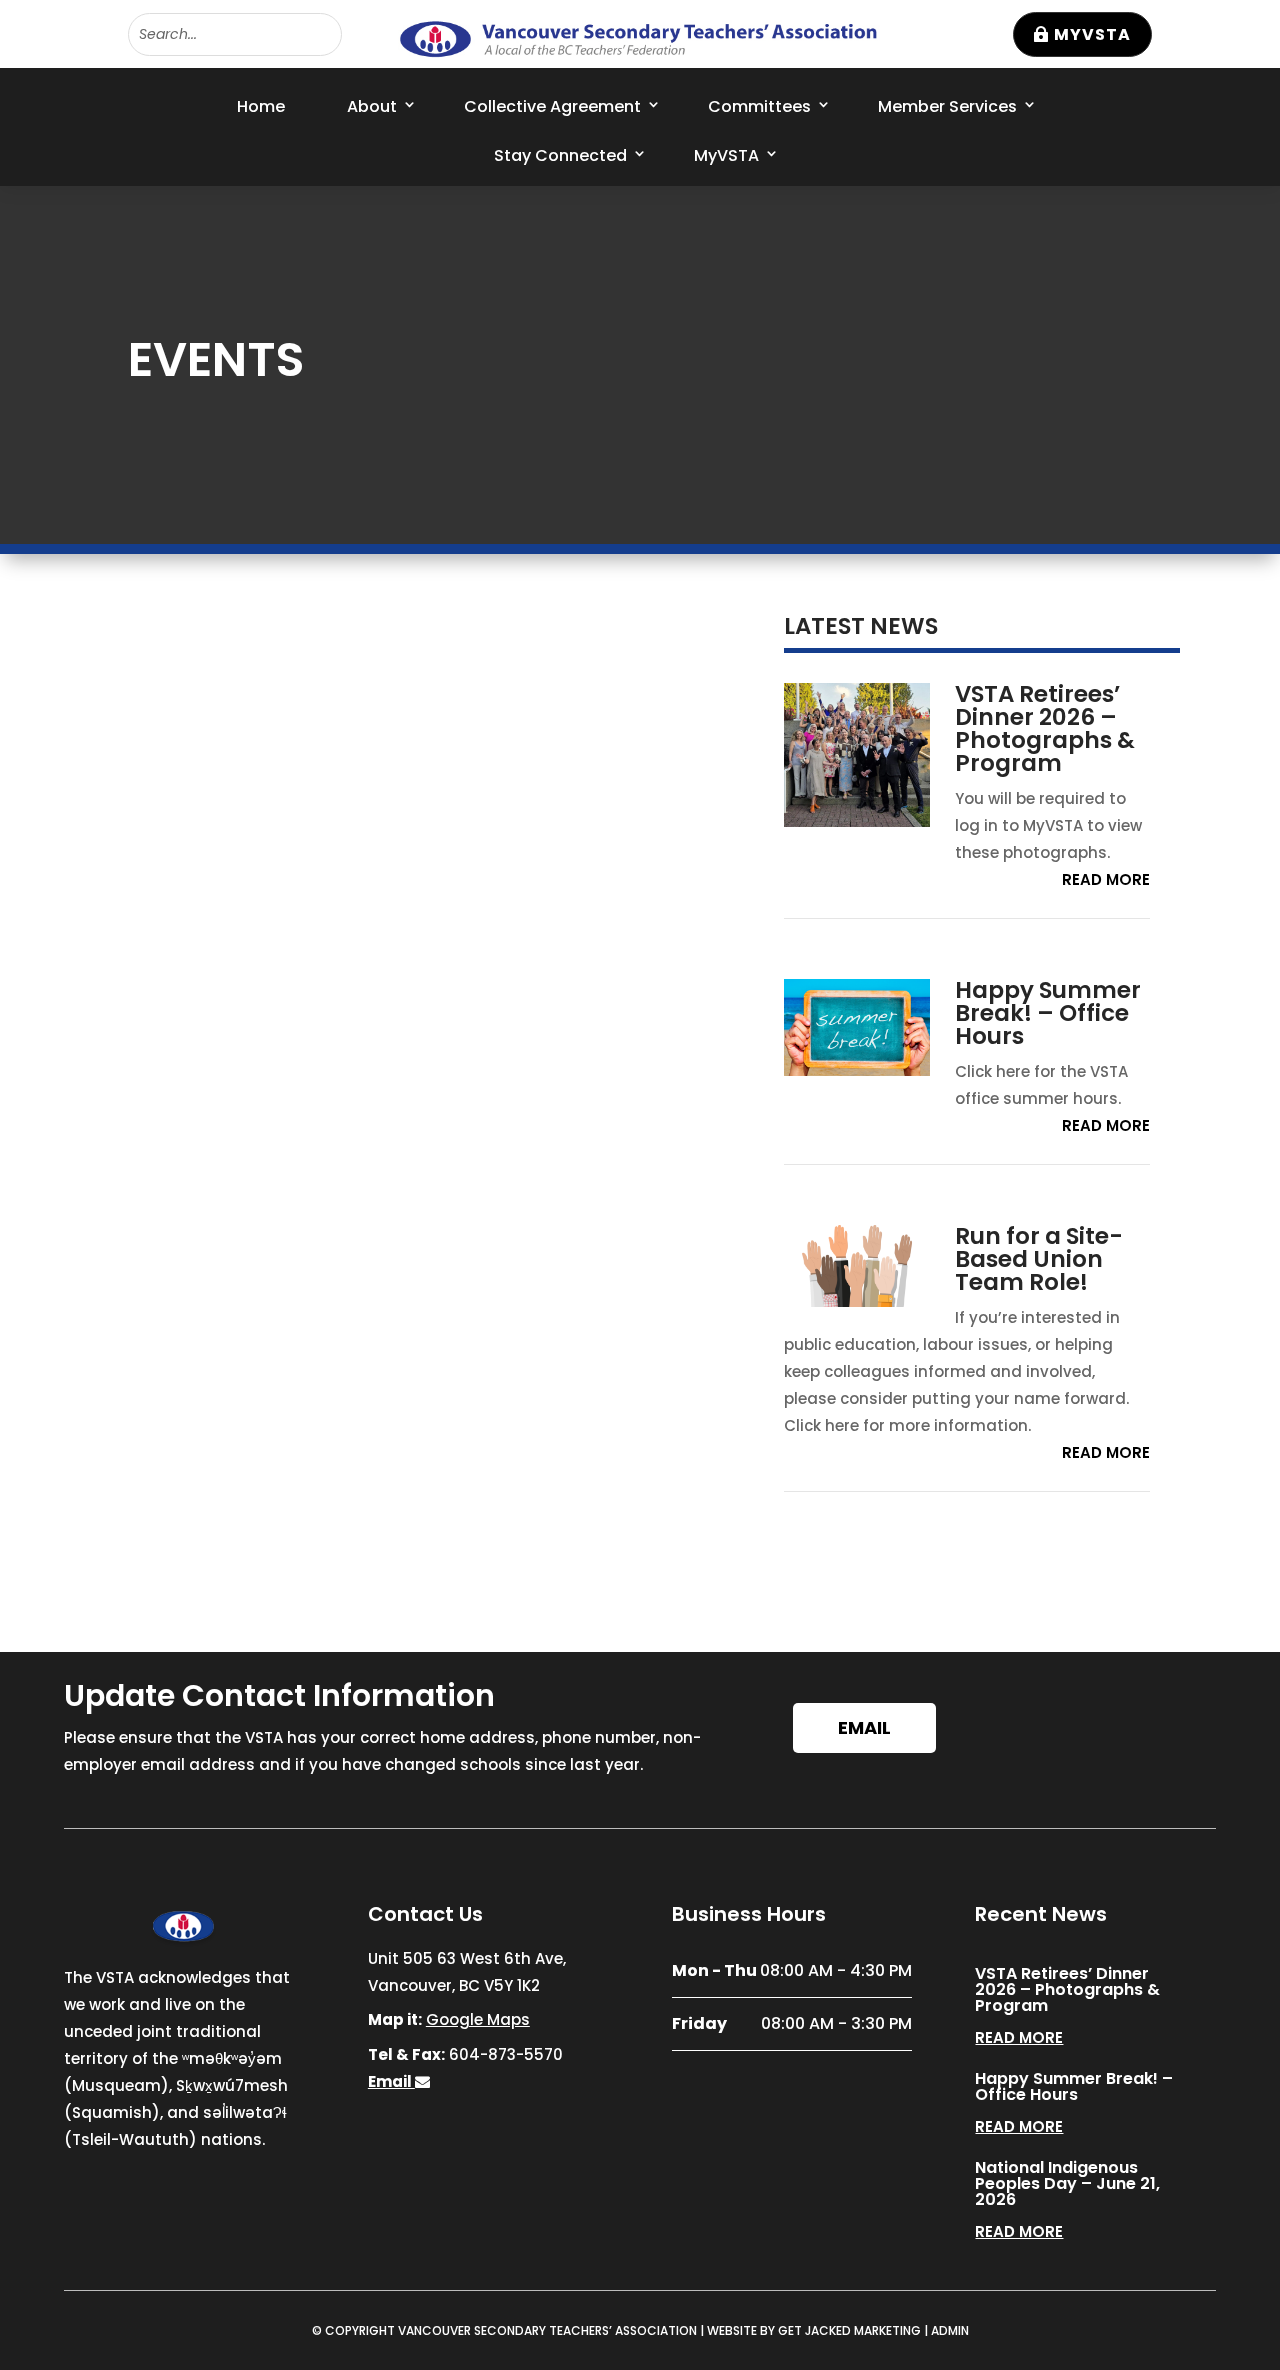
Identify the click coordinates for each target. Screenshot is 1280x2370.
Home (261, 106)
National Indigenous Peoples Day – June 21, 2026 (1067, 2183)
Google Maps (478, 2019)
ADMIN (950, 2330)
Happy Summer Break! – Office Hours (1048, 1013)
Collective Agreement (552, 106)
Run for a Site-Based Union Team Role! (1039, 1259)
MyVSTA (1092, 34)
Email (864, 1727)
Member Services (947, 106)
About (372, 106)
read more (1106, 879)
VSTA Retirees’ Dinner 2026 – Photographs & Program (1045, 728)
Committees (759, 106)
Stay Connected (560, 155)
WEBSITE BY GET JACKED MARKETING (814, 2330)
